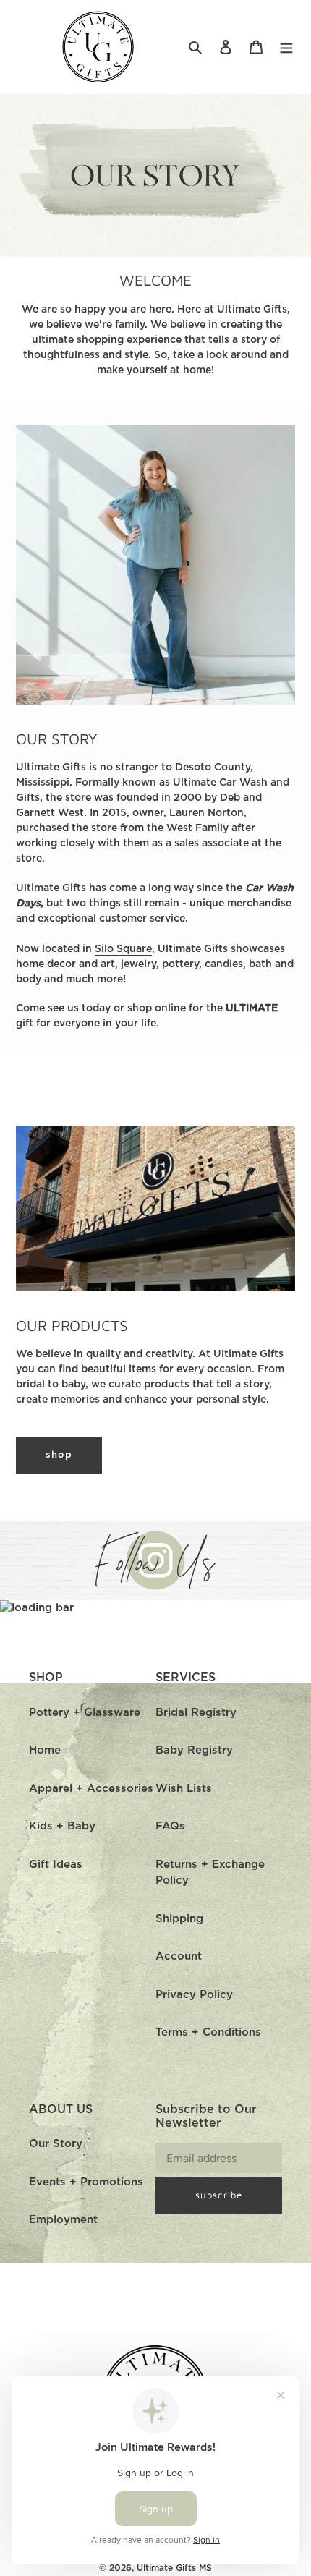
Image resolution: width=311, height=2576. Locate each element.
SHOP (59, 1455)
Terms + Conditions (208, 2032)
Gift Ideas (56, 1865)
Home (45, 1750)
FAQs (170, 1826)
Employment (63, 2220)
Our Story (56, 2144)
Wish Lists (184, 1789)
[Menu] (286, 47)
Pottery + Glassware (85, 1713)
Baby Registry (194, 1750)
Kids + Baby (62, 1826)
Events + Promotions (86, 2182)
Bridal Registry (196, 1713)
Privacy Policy (194, 1995)
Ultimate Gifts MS (174, 2568)
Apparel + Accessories (91, 1789)
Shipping (179, 1919)
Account (179, 1956)
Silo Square (123, 949)
